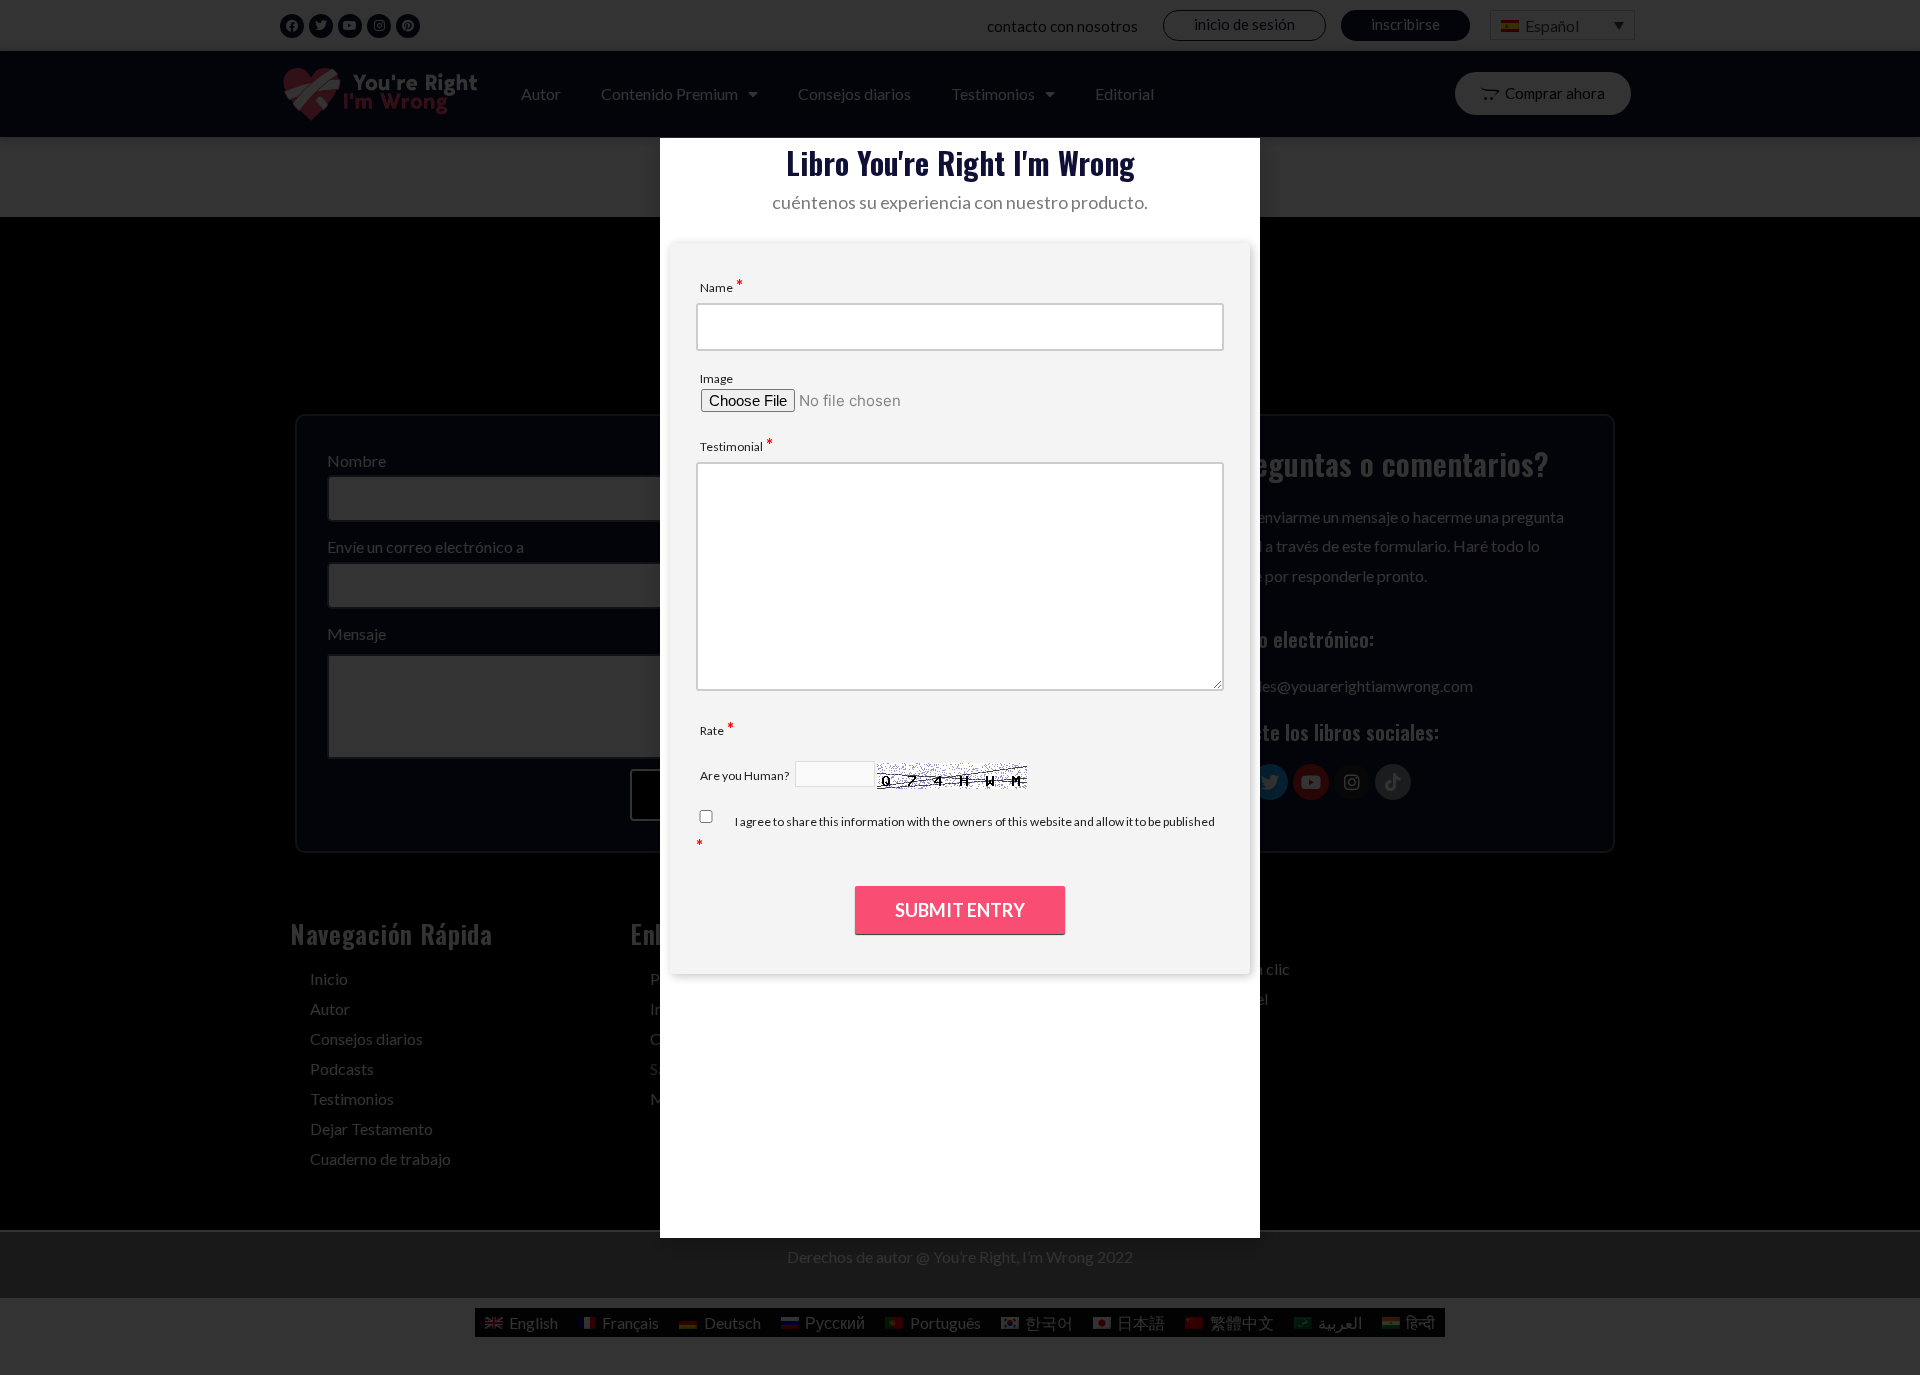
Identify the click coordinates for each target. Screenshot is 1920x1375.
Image (716, 378)
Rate (717, 728)
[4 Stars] (824, 728)
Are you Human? (744, 775)
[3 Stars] (800, 728)
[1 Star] (752, 728)
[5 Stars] (848, 728)
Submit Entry (960, 910)
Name (721, 285)
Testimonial (736, 444)
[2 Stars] (776, 728)
